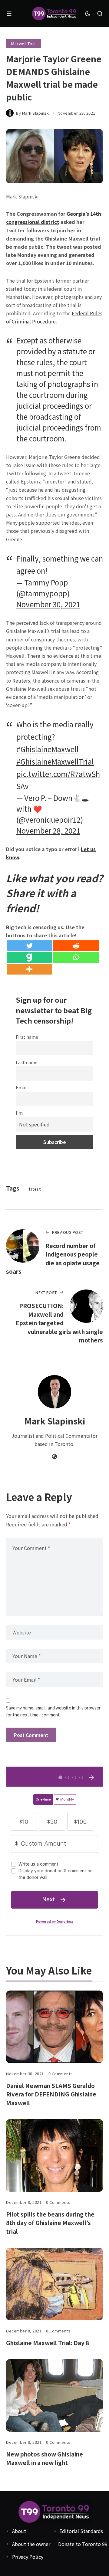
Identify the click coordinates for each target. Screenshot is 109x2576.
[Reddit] (76, 946)
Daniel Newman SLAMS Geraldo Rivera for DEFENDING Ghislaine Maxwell (51, 2094)
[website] (54, 1457)
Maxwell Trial (23, 43)
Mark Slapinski (36, 113)
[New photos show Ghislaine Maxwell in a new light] (54, 2395)
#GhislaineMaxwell (48, 749)
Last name (27, 1062)
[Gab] (29, 957)
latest (35, 1189)
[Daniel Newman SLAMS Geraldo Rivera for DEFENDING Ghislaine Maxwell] (54, 2027)
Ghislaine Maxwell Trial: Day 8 (48, 2343)
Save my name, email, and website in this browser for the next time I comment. (53, 1711)
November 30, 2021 (48, 604)
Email (22, 1087)
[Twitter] (29, 946)
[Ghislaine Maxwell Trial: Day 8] (54, 2284)
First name (27, 1037)
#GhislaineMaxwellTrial (55, 761)
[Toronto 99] (54, 14)
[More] (29, 969)
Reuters (21, 680)
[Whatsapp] (76, 957)
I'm (19, 1113)
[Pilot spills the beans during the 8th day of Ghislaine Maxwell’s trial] (54, 2155)
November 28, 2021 (48, 830)
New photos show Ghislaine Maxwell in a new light (45, 2458)
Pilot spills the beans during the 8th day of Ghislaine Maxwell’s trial (50, 2223)
